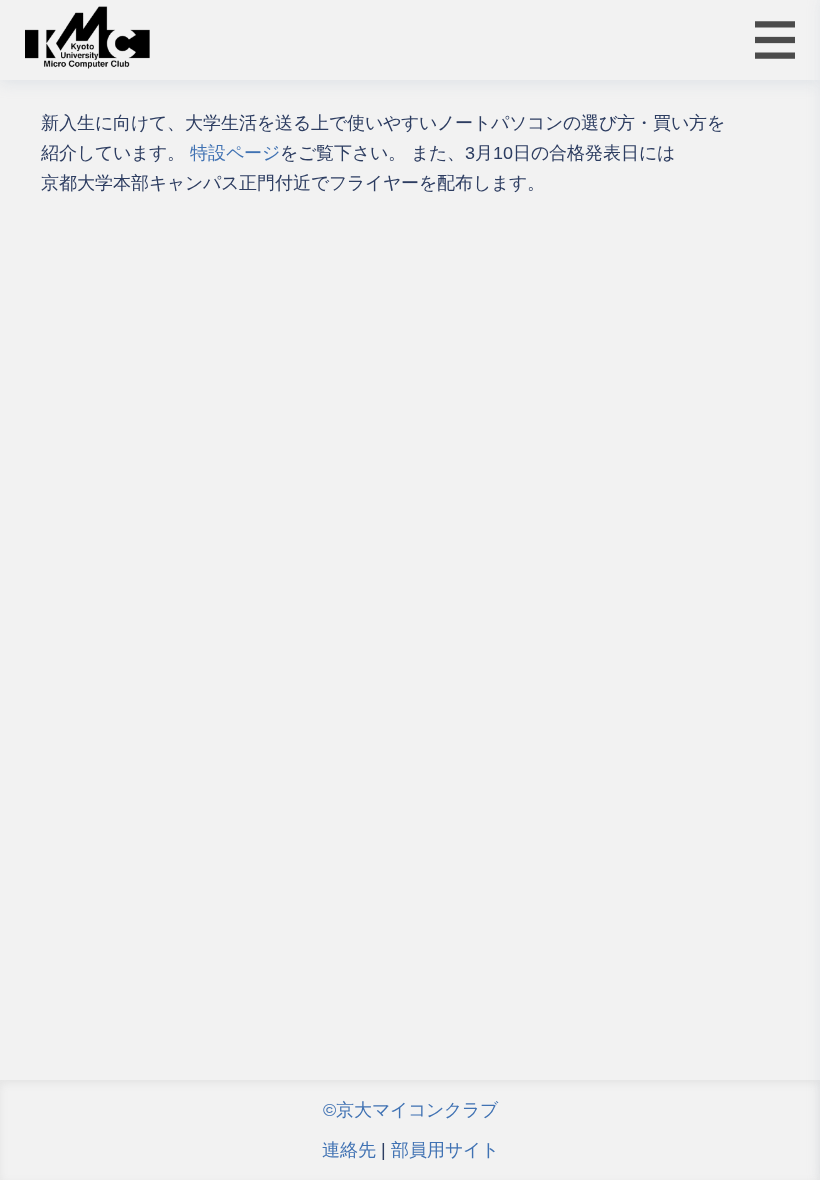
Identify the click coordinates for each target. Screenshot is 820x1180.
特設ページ (235, 153)
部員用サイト (445, 1150)
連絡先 (349, 1150)
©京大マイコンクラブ (410, 1110)
